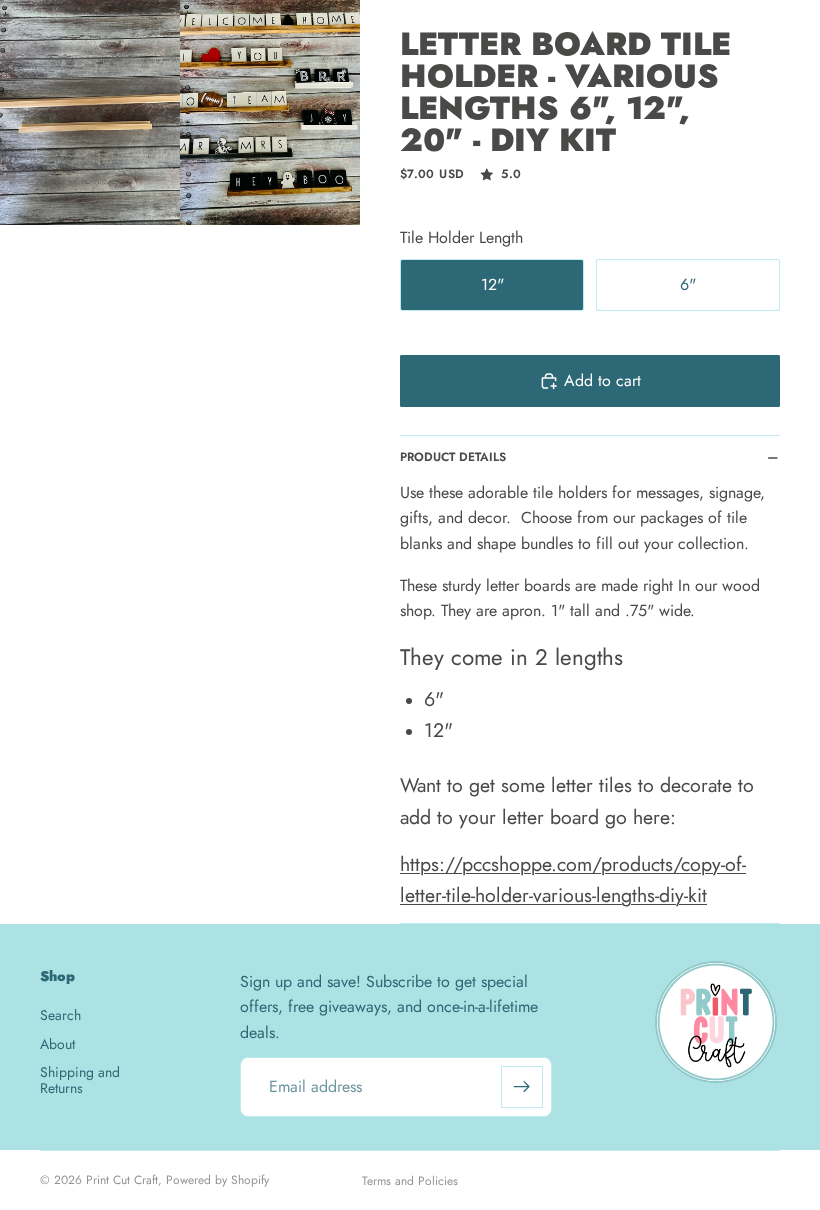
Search (60, 1015)
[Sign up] (522, 1087)
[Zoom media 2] (270, 112)
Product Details (453, 457)
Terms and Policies (410, 1181)
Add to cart (602, 380)
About (57, 1044)
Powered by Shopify (217, 1180)
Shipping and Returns (80, 1079)
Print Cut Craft (122, 1180)
